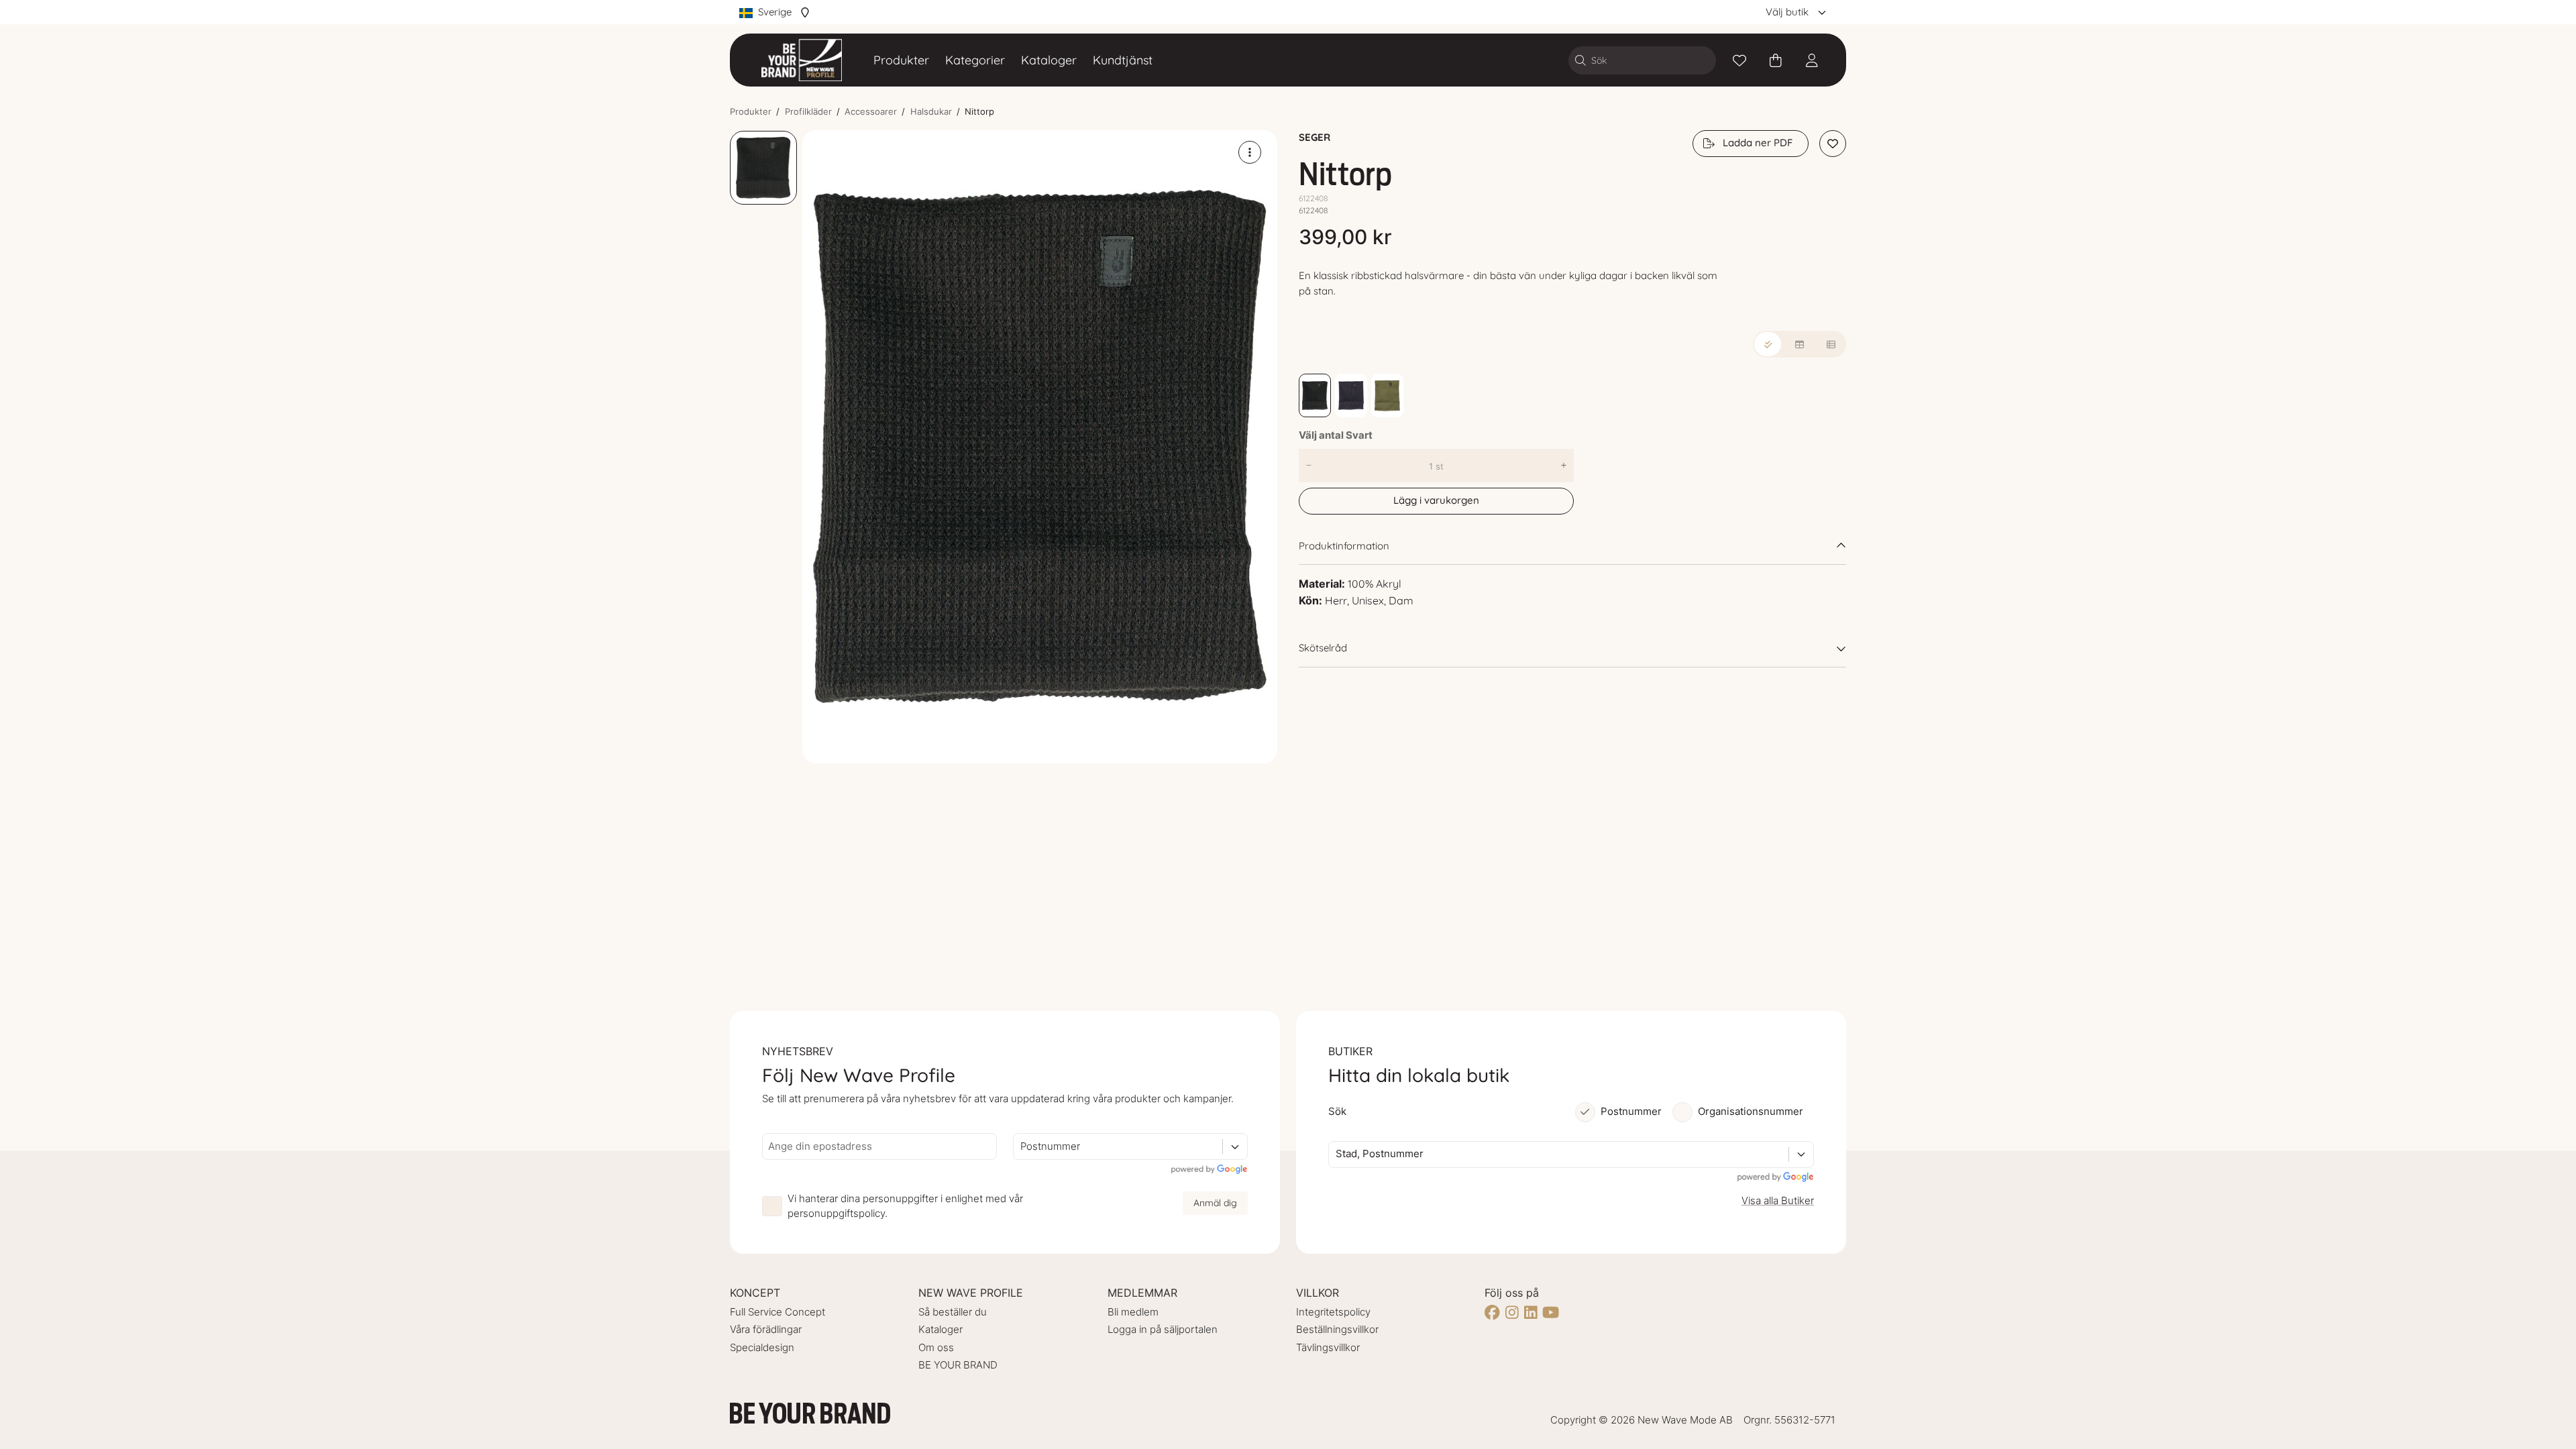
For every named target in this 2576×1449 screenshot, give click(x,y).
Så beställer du (953, 1312)
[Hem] (802, 60)
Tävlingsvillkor (1328, 1347)
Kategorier (975, 60)
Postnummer (1631, 1111)
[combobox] (1022, 1147)
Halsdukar (931, 111)
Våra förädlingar (766, 1329)
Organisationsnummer (1751, 1111)
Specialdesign (762, 1347)
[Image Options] (1250, 152)
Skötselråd (1323, 648)
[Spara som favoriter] (1739, 60)
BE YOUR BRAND (958, 1365)
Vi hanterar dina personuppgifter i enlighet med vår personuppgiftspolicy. (905, 1206)
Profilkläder (808, 111)
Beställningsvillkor (1337, 1329)
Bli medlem (1133, 1312)
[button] (1040, 447)
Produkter (901, 60)
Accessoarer (871, 111)
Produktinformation (1344, 546)
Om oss (936, 1347)
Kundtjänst (1123, 60)
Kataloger (1049, 60)
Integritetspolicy (1333, 1312)
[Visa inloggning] (1812, 60)
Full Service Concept (777, 1312)
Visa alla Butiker (1778, 1200)
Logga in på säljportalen (1163, 1329)
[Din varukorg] (1776, 60)
